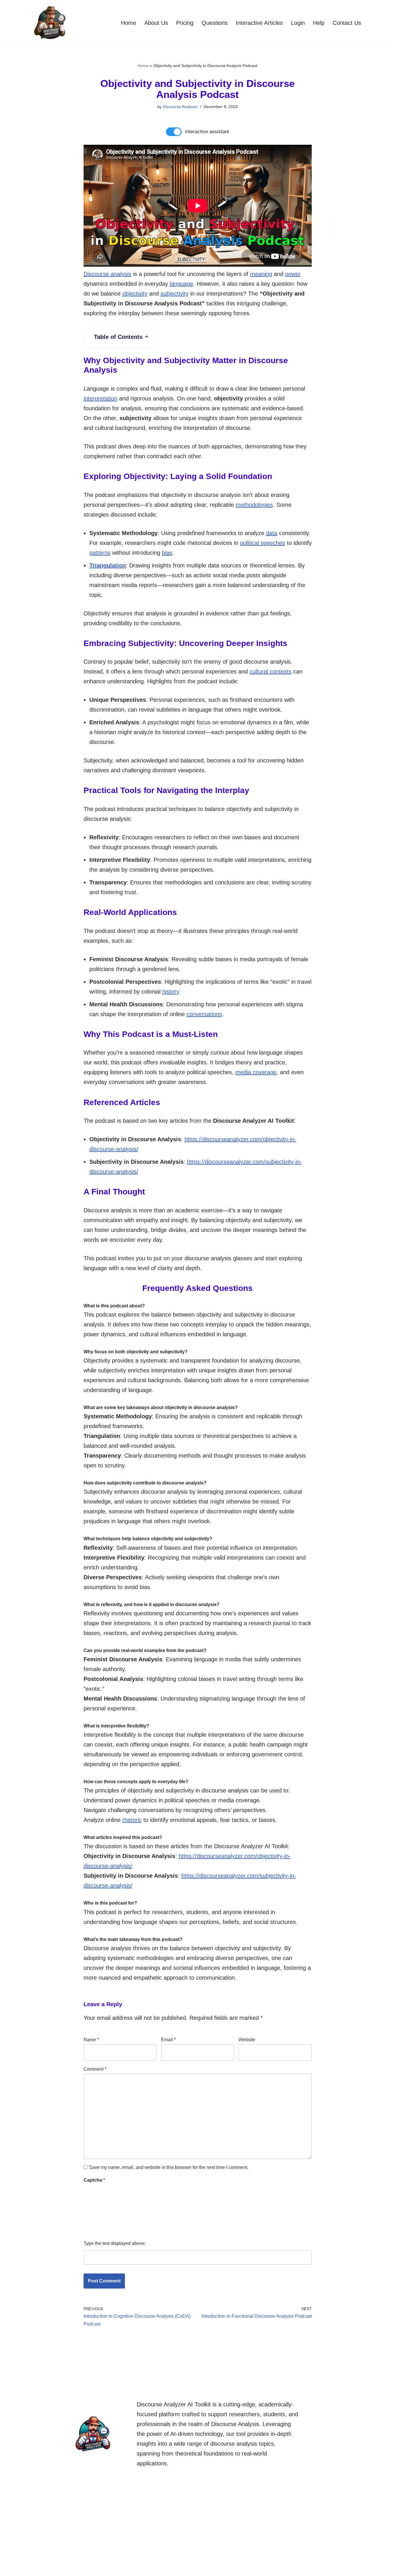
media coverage (256, 1072)
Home (129, 23)
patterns (100, 553)
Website (247, 2040)
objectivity (135, 294)
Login (298, 23)
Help (319, 23)
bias (167, 553)
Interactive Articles (259, 23)
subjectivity (175, 294)
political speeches (263, 543)
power (293, 274)
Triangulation (108, 565)
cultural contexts (271, 671)
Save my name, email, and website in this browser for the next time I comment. (169, 2167)
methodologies (254, 505)
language (181, 284)
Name (91, 2040)
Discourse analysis (107, 274)
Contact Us (347, 23)
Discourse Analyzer (180, 107)
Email (168, 2040)
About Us (156, 23)
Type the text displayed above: (115, 2243)
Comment (95, 2069)
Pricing (185, 23)
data (272, 533)
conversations (204, 1014)
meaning (261, 274)
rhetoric (132, 1820)
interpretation (100, 398)
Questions (215, 23)
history (171, 992)
